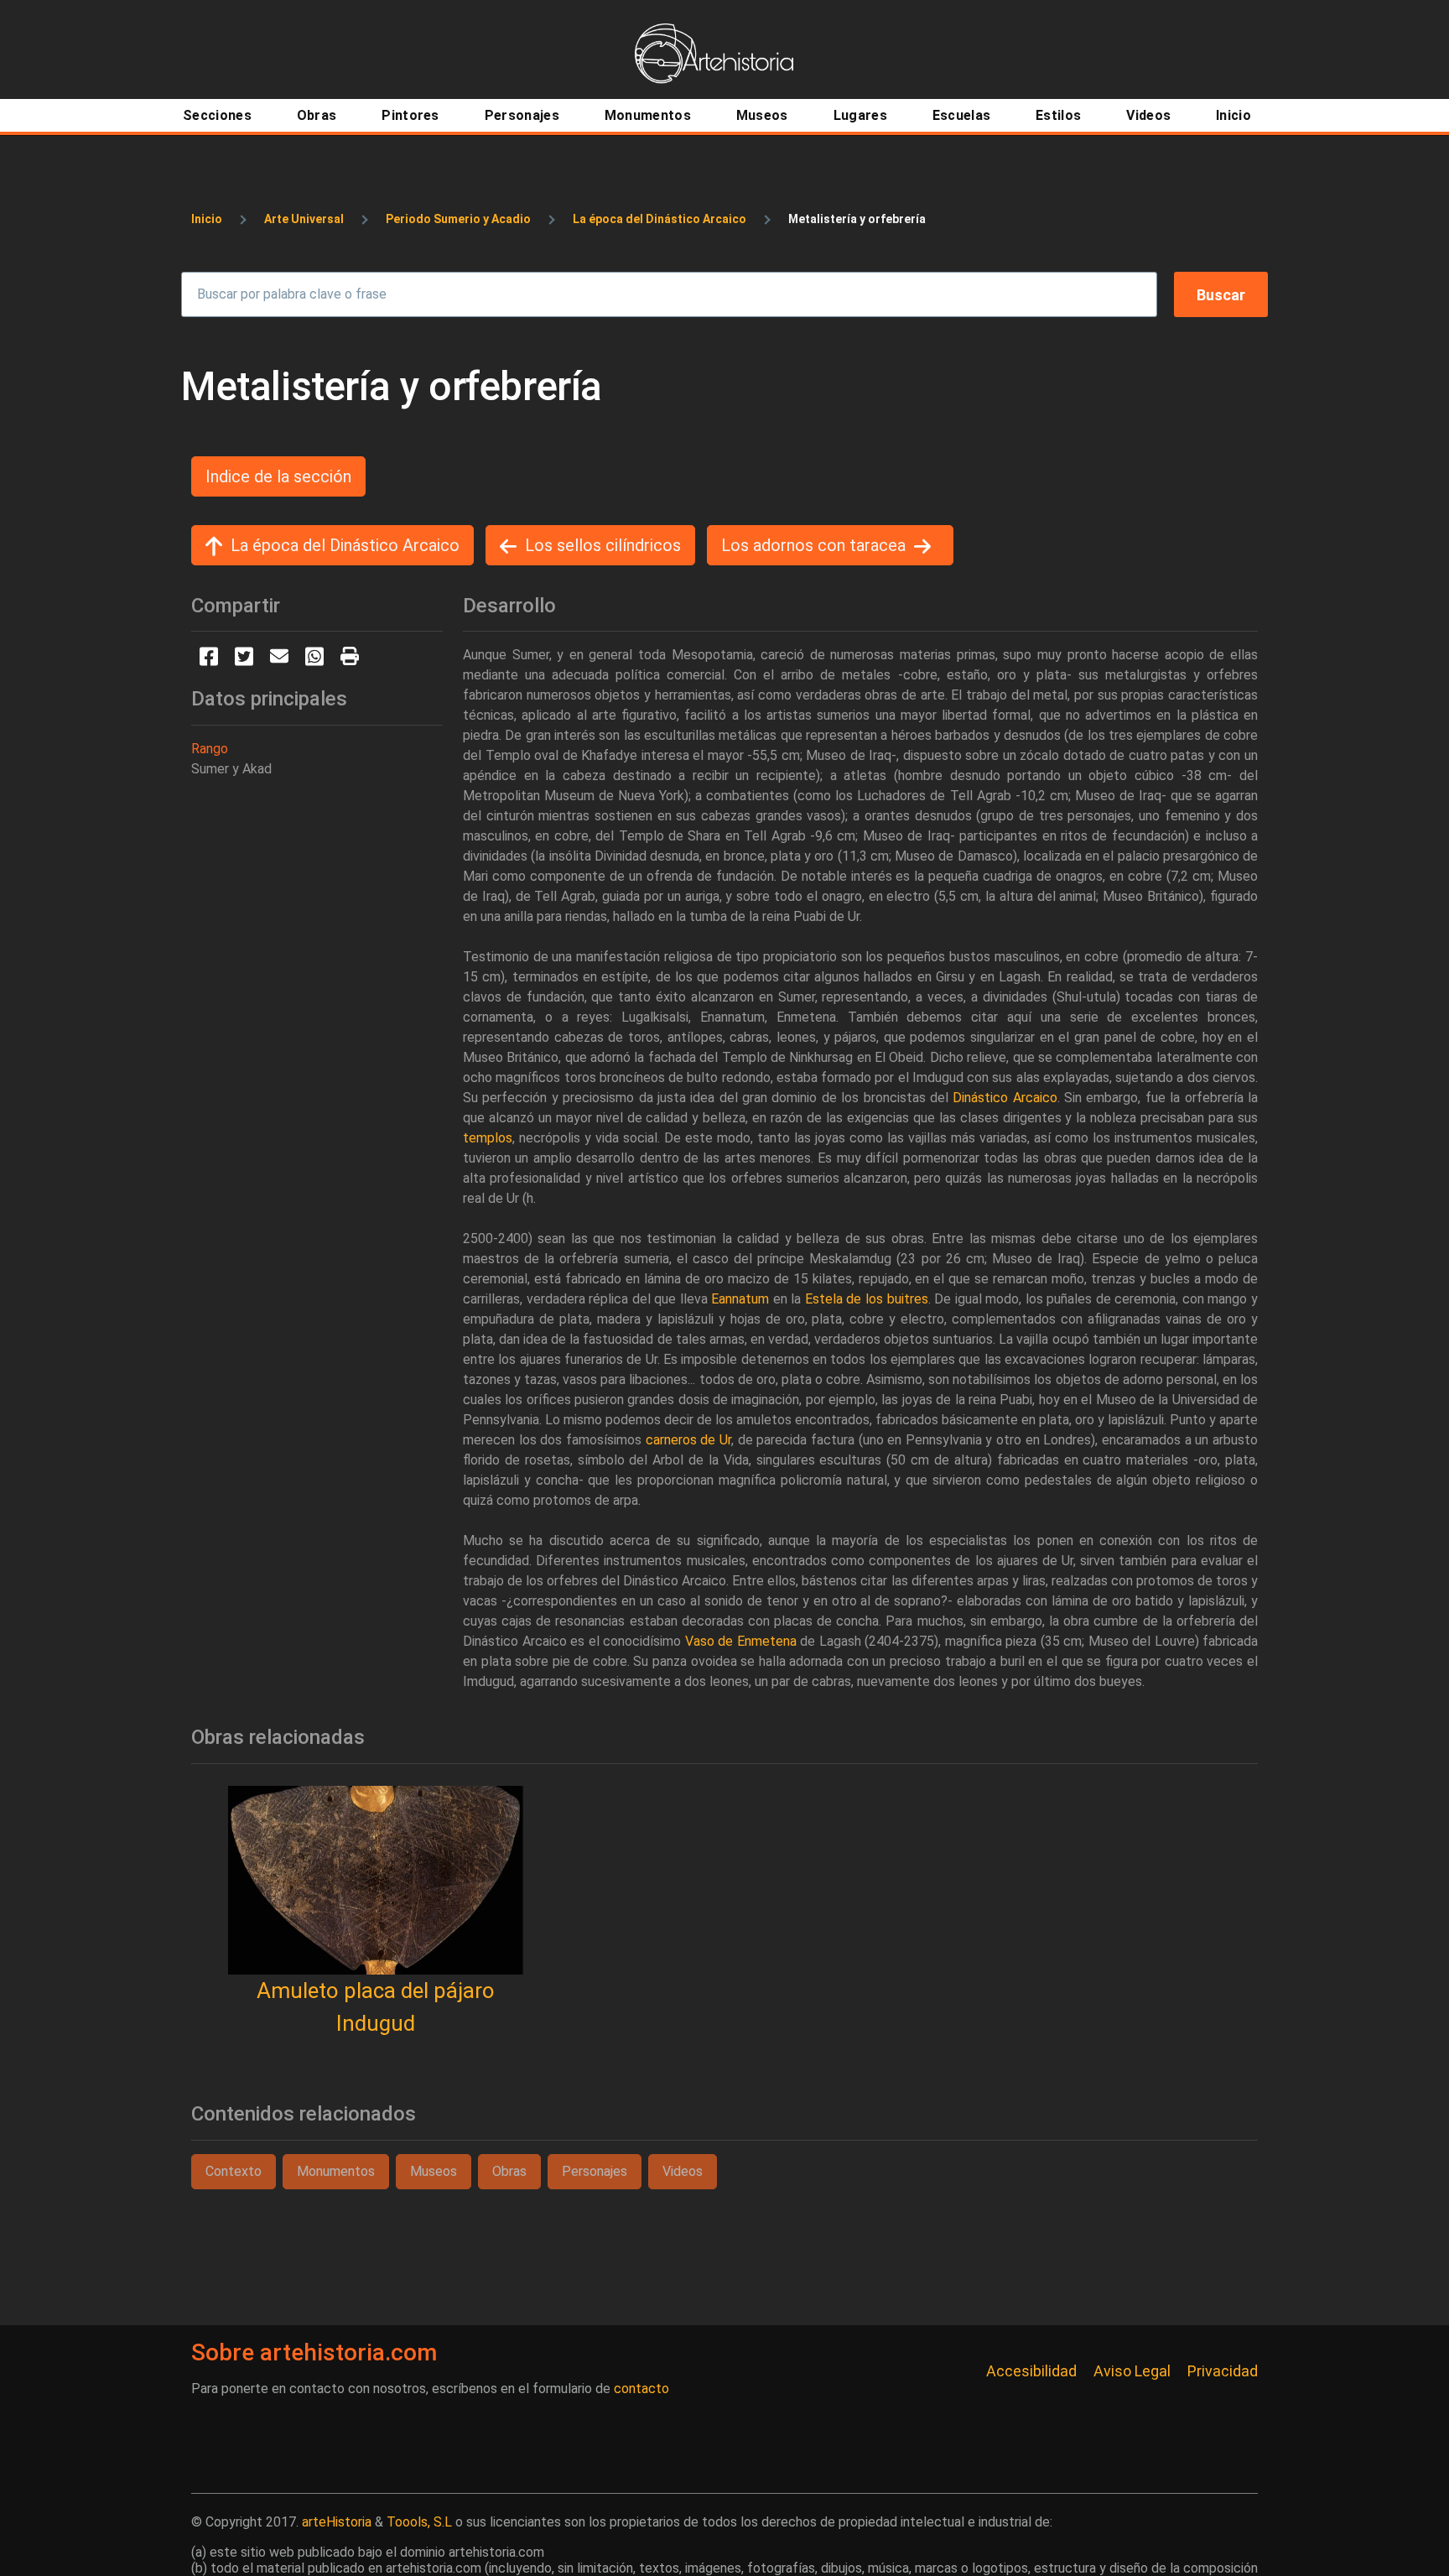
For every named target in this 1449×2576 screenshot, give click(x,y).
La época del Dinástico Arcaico (660, 219)
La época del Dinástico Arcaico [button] (345, 545)
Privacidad (1223, 2371)
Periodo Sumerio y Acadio (458, 219)
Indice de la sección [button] (278, 476)
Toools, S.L (419, 2522)
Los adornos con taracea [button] (813, 545)
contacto (641, 2389)
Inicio (207, 219)
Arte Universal (304, 219)
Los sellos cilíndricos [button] (603, 545)
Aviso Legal (1132, 2371)
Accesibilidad (1031, 2371)
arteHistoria (337, 2522)
